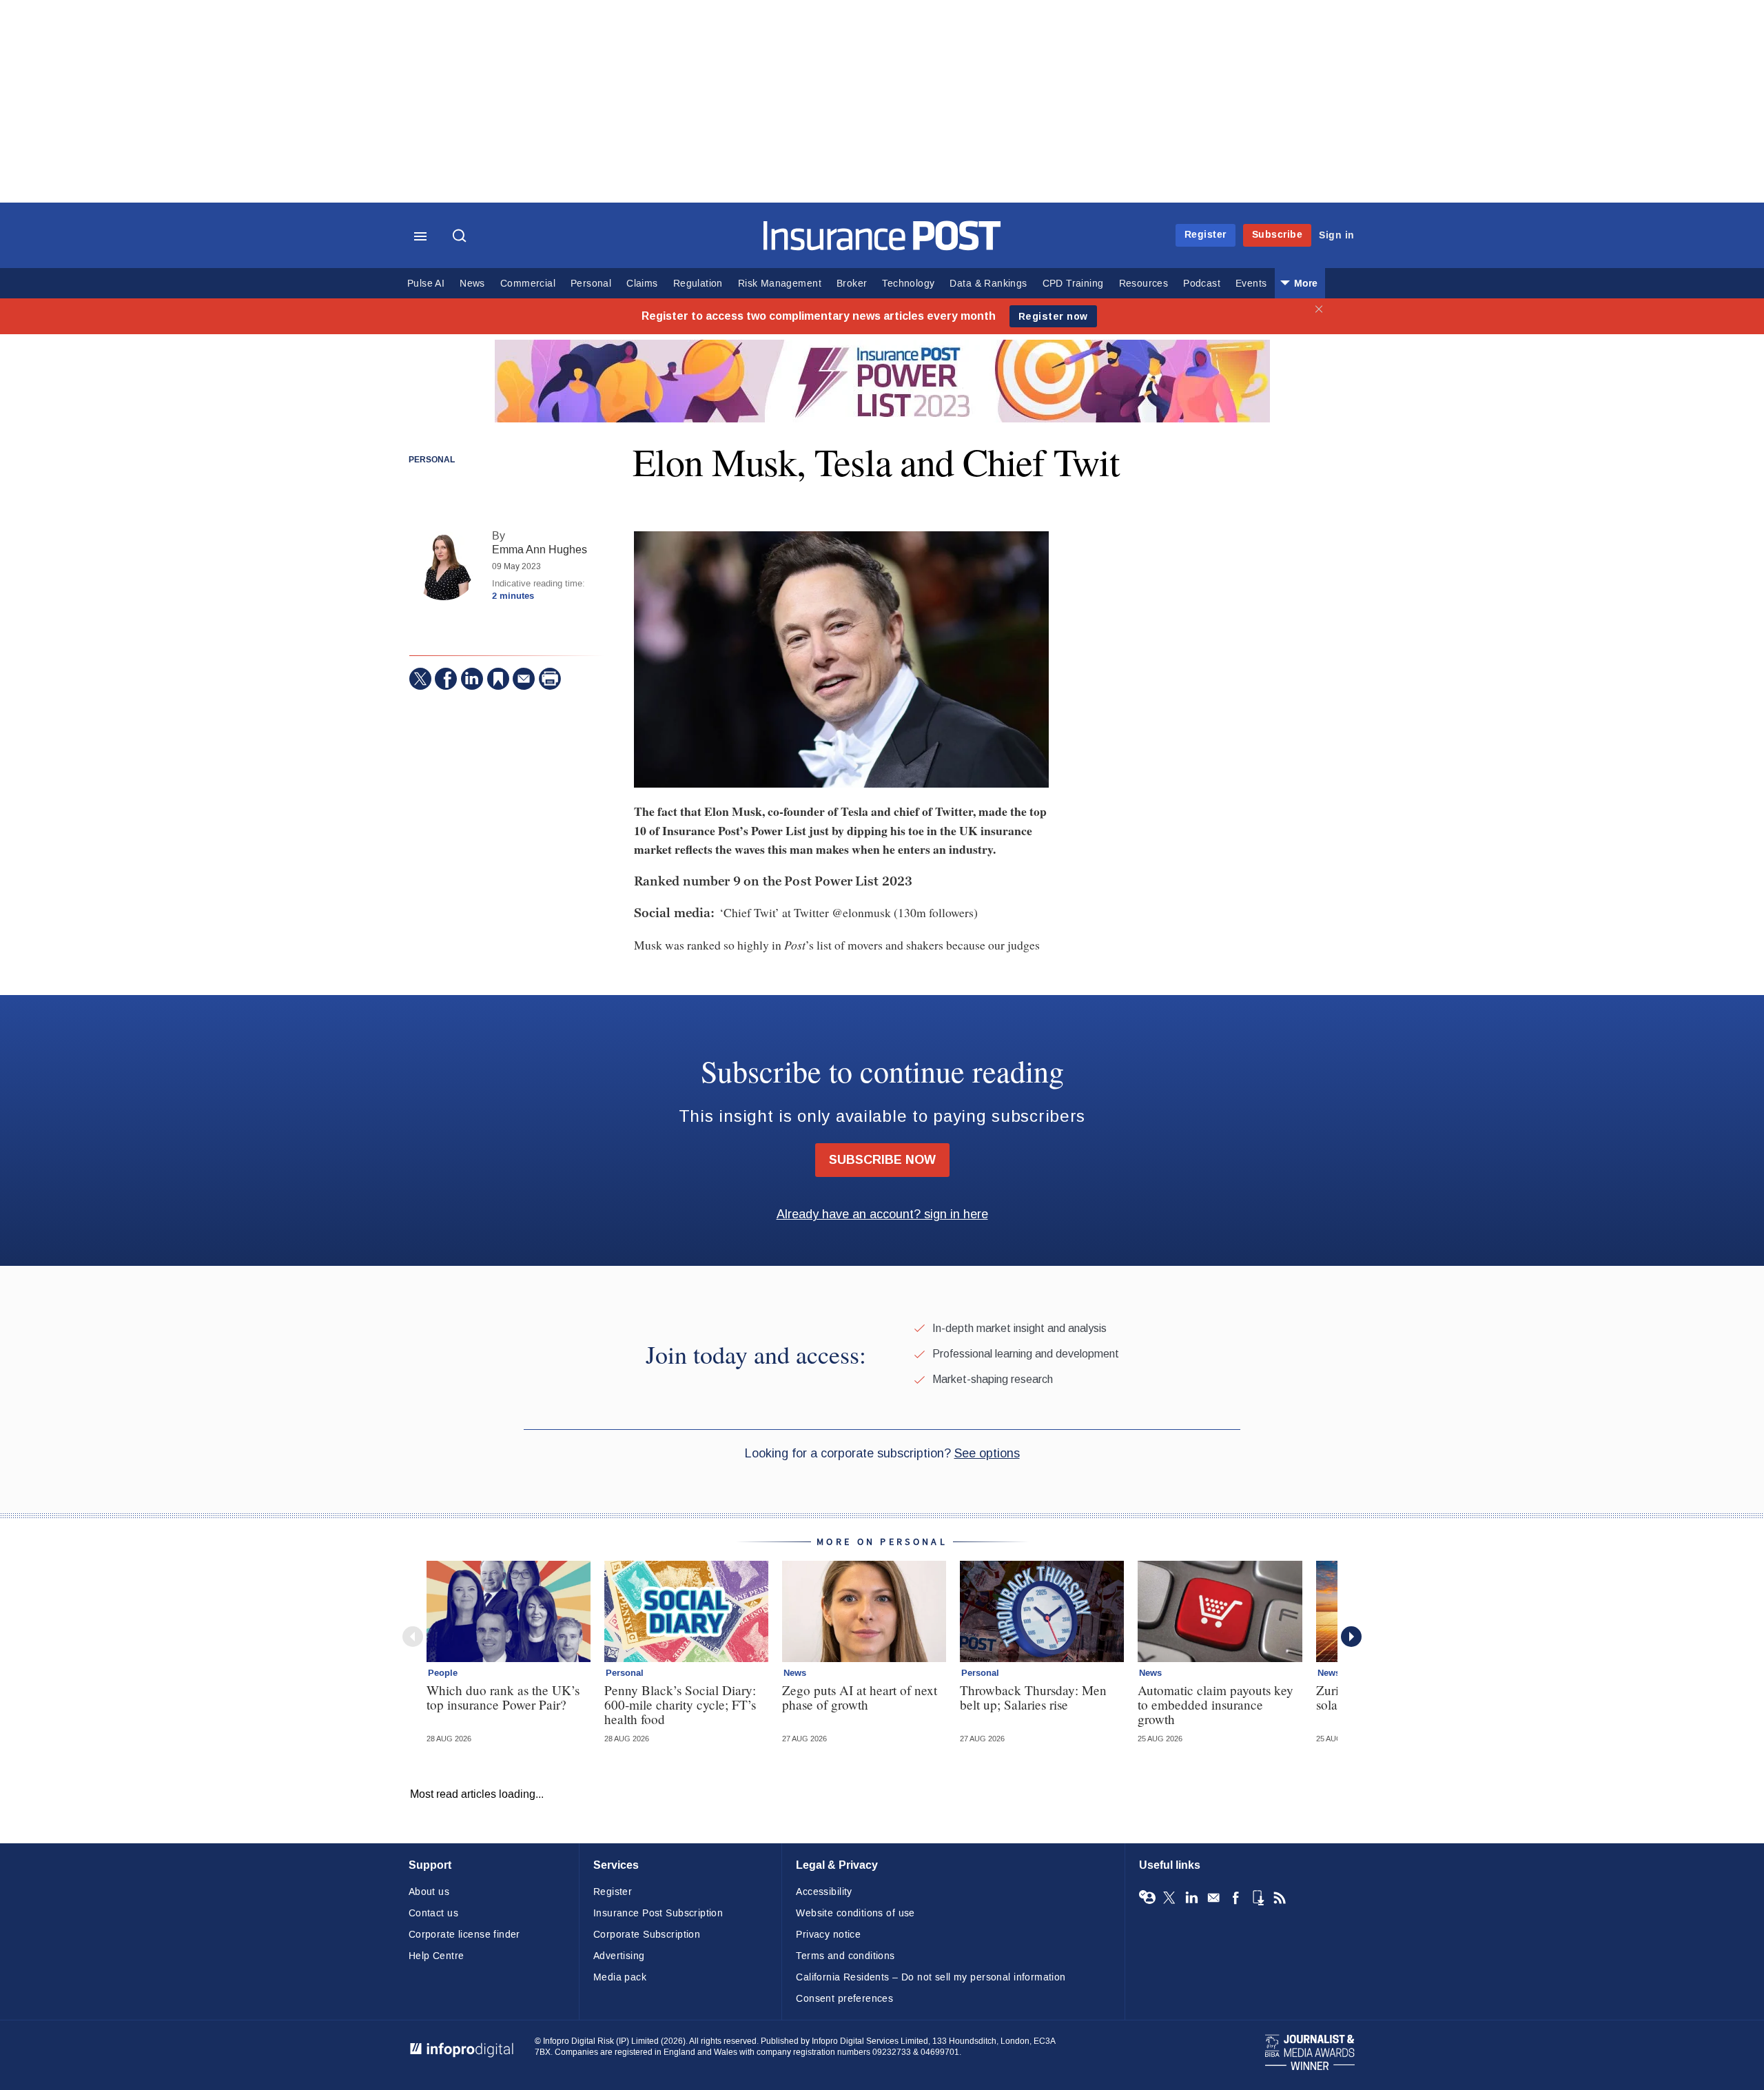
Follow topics (1147, 1898)
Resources (1144, 284)
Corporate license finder (464, 1935)
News (472, 284)
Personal (591, 284)
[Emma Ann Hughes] (444, 566)
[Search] (461, 237)
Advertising (619, 1956)
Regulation (698, 284)
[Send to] (524, 679)
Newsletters (1213, 1898)
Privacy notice (828, 1935)
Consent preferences (844, 1999)
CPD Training (1073, 284)
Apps (1258, 1898)
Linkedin (1191, 1898)
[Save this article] (498, 679)
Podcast (1202, 284)
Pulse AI (426, 284)
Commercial (528, 284)
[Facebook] (446, 679)
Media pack (620, 1977)
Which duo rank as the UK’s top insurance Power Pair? (503, 1697)
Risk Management (780, 284)
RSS (1280, 1898)
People (443, 1673)
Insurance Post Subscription (658, 1913)
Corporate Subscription (647, 1935)
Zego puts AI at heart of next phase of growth (860, 1697)
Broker (852, 284)
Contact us (433, 1913)
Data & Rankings (988, 284)
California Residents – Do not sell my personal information (931, 1977)
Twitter (1169, 1898)
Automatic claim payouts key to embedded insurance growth (1216, 1704)
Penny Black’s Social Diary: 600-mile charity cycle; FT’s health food (680, 1704)
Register (1206, 235)
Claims (642, 284)
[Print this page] (550, 679)
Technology (908, 284)
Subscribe (1278, 235)
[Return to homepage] (882, 247)
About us (429, 1892)
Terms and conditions (845, 1956)
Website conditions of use (855, 1913)
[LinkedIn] (472, 679)
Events (1251, 284)
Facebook (1235, 1898)
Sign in (1337, 235)
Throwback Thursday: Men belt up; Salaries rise (1033, 1697)
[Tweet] (420, 679)
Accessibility (824, 1892)
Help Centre (437, 1956)
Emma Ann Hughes (540, 550)
